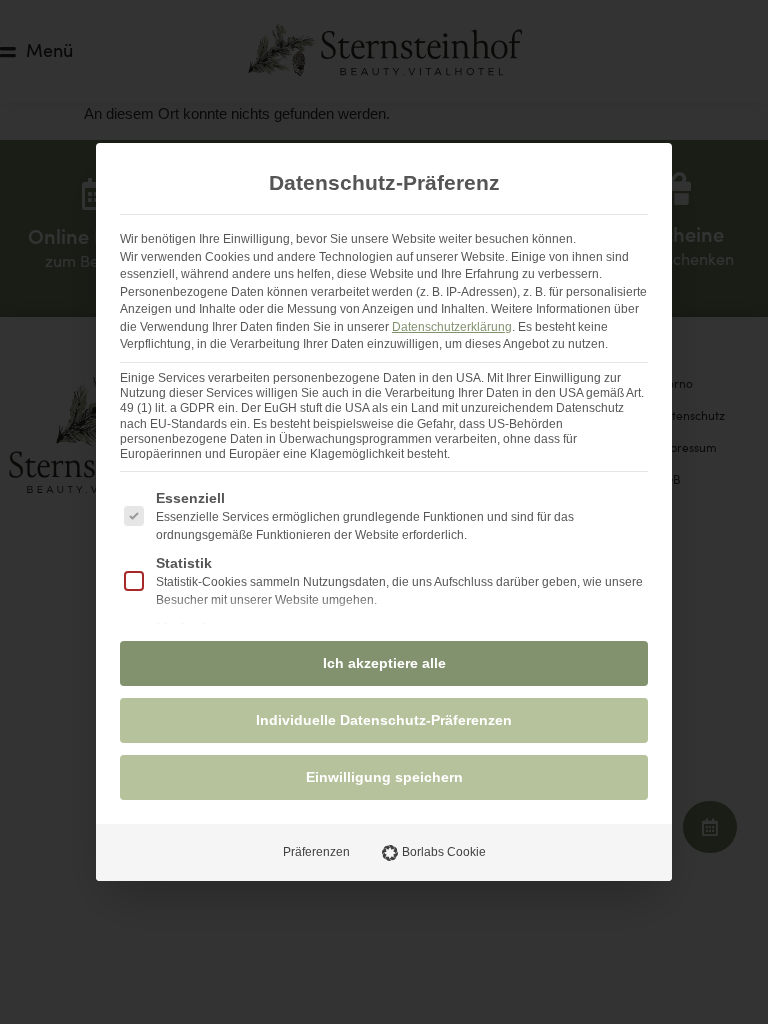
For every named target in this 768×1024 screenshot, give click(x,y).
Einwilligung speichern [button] (384, 777)
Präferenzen (316, 852)
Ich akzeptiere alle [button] (384, 663)
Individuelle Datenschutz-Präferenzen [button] (384, 720)
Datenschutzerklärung (452, 327)
